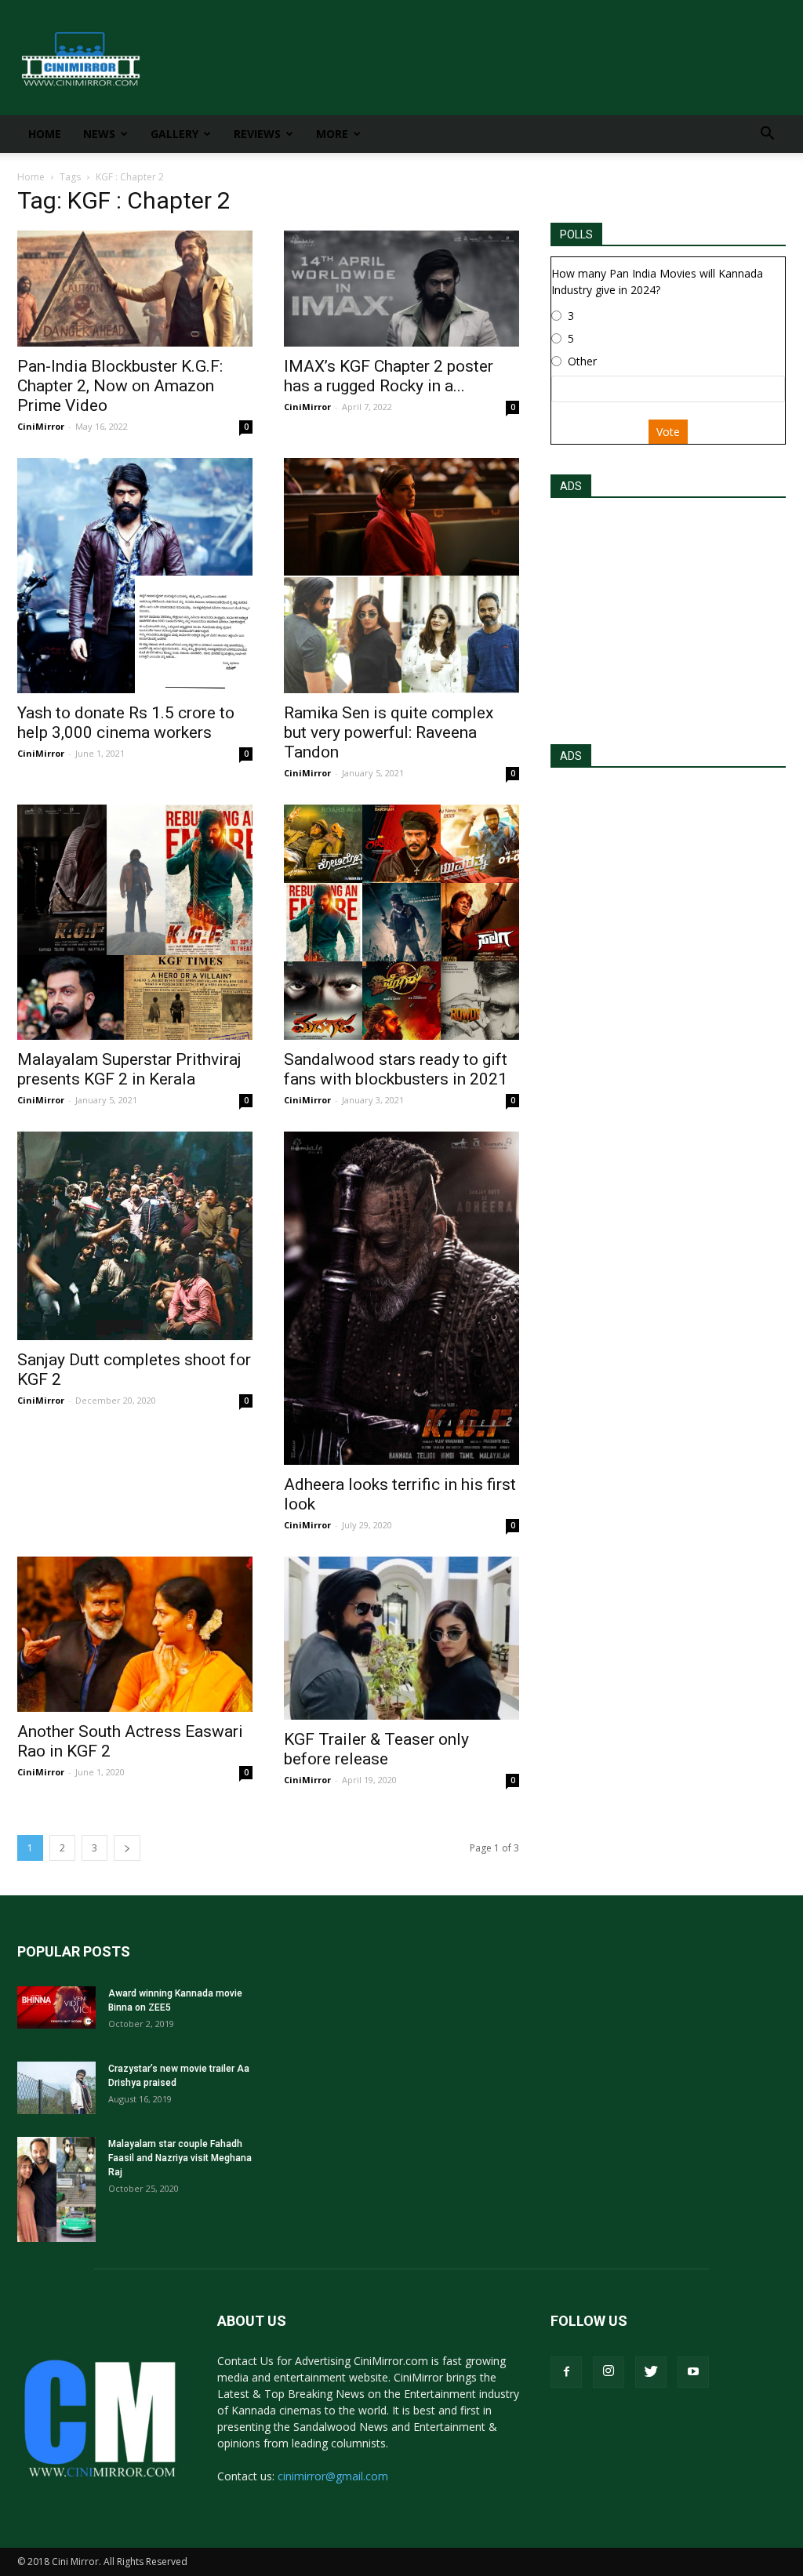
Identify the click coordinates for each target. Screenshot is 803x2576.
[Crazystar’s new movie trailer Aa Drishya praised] (56, 2088)
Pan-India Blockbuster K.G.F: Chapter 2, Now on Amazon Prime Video (120, 386)
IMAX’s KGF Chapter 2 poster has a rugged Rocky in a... (389, 376)
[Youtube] (693, 2372)
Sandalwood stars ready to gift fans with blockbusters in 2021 (396, 1069)
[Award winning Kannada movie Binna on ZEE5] (56, 2007)
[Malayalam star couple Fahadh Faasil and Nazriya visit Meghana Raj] (56, 2189)
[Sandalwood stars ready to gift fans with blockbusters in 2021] (401, 922)
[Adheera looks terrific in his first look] (401, 1298)
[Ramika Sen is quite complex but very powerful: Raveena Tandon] (401, 576)
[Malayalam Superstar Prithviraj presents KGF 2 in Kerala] (135, 922)
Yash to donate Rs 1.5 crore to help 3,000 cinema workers (126, 723)
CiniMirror (41, 426)
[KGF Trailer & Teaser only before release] (401, 1638)
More (332, 134)
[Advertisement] (668, 616)
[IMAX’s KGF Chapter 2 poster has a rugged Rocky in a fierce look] (401, 289)
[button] (767, 135)
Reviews (257, 134)
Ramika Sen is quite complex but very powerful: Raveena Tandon (389, 732)
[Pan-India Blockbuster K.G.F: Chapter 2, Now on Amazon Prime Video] (135, 289)
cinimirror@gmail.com (333, 2476)
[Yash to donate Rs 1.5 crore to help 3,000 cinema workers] (135, 576)
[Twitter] (651, 2372)
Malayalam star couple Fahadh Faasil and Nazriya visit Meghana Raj (180, 2158)
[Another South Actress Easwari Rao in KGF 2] (135, 1634)
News (99, 134)
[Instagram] (609, 2372)
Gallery (174, 134)
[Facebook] (566, 2372)
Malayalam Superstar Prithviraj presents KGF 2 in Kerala (129, 1069)
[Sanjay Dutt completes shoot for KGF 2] (135, 1236)
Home (45, 134)
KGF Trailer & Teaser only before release (376, 1749)
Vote (668, 432)
